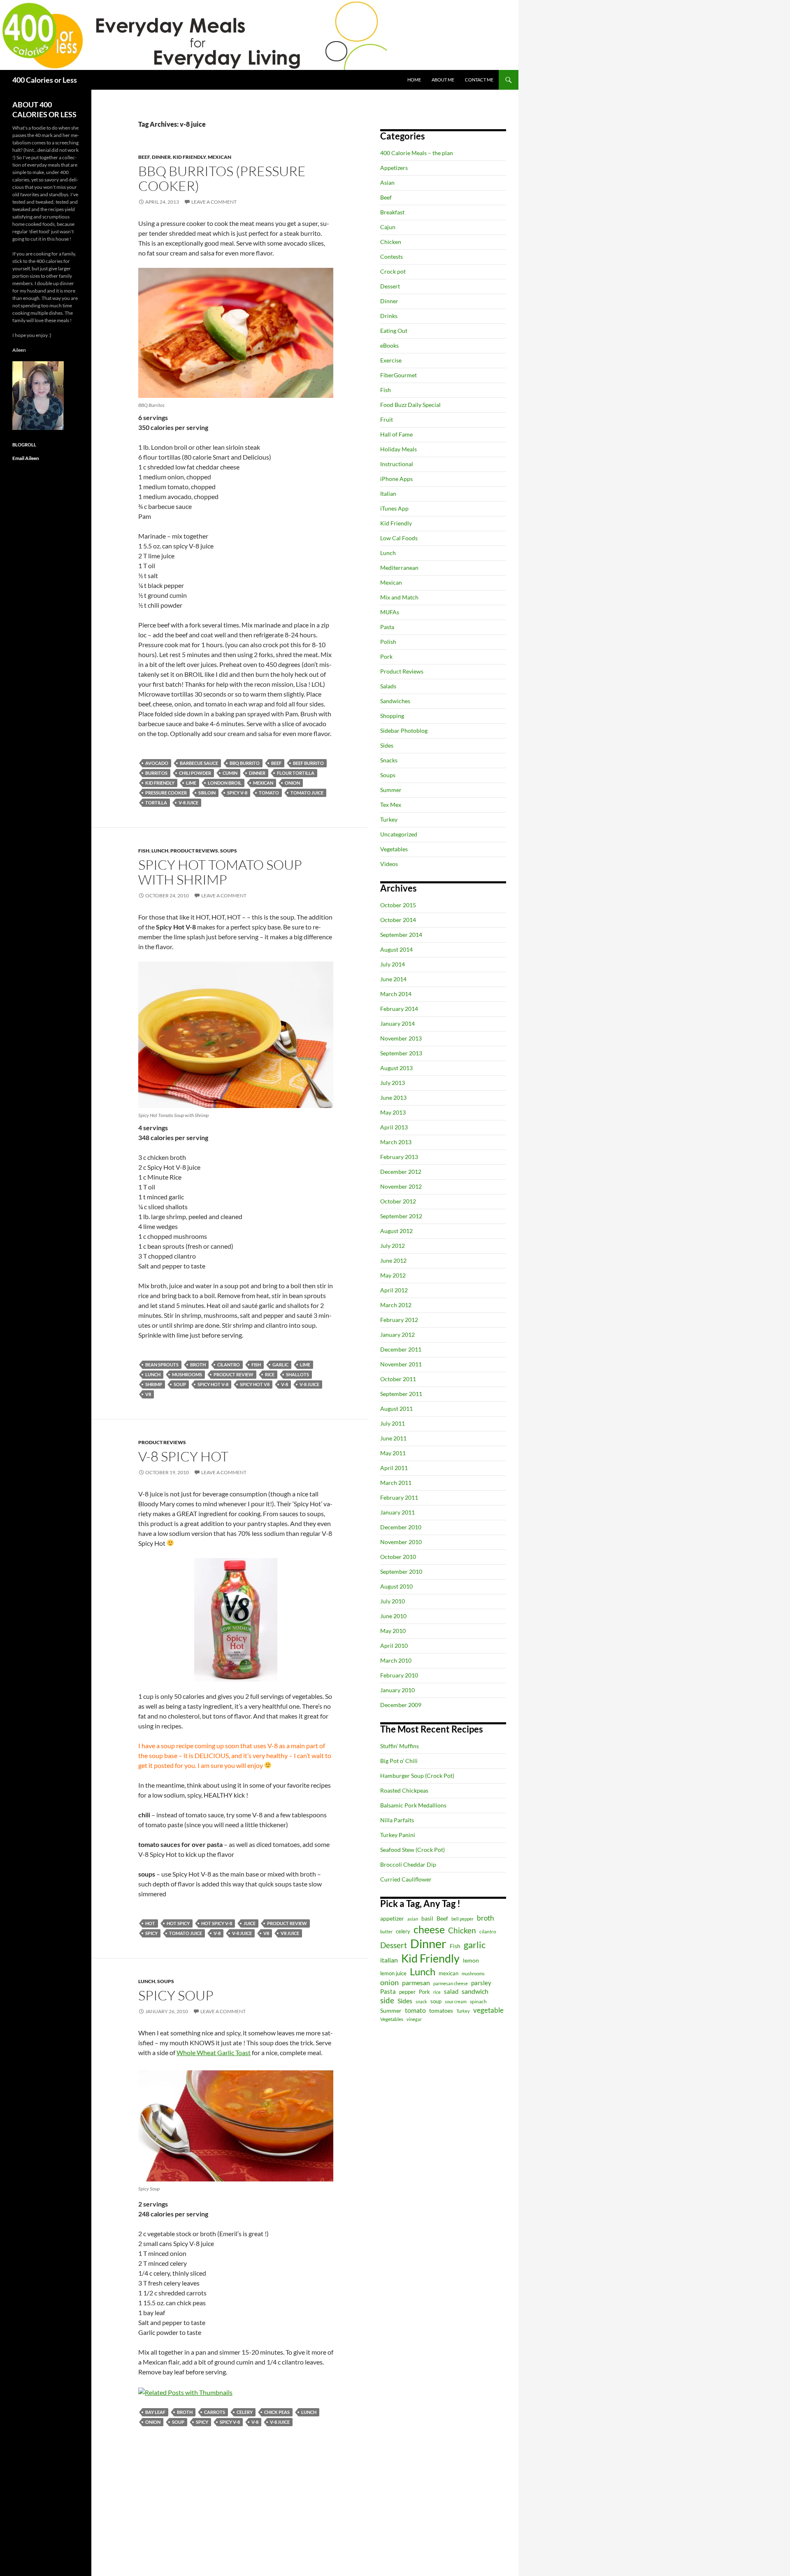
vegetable (488, 2010)
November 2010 (401, 1542)
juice (250, 1923)
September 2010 (401, 1571)
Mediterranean (399, 568)
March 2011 (396, 1483)
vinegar (414, 2019)
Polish (388, 642)
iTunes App (394, 508)
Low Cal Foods (399, 538)
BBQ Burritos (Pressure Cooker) (222, 178)
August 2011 (396, 1409)
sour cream (456, 2001)
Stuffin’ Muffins (400, 1746)
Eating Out (394, 331)
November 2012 (401, 1186)
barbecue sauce (199, 763)
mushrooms (187, 1374)
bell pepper (462, 1919)
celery (245, 2412)
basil (427, 1918)
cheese (429, 1929)
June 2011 (393, 1438)
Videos (389, 864)
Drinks (389, 316)
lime (191, 783)
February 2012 (399, 1320)
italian (389, 1960)
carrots (215, 2412)
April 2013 (394, 1127)
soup (180, 1384)
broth (198, 1365)
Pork (386, 656)
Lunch (160, 851)
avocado (157, 763)
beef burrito (308, 763)
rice (270, 1374)
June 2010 (393, 1616)
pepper (407, 1992)
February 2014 (399, 1009)
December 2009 (401, 1705)
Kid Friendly (189, 157)
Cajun (388, 227)
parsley (481, 1983)
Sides (387, 745)
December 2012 (401, 1172)
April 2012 (394, 1290)
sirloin (207, 793)
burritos (156, 773)
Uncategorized (399, 834)
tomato (269, 793)
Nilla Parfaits (397, 1820)
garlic (280, 1365)
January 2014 (397, 1023)
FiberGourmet (398, 375)
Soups (229, 851)
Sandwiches (395, 701)
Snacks (389, 760)
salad (451, 1991)
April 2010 (394, 1646)
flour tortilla (296, 773)
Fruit (387, 419)
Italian (388, 494)
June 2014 (393, 979)
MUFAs (390, 612)
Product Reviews (194, 851)
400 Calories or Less (45, 80)
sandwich (475, 1991)
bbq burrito (245, 763)
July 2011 (393, 1423)
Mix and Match (399, 597)
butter (386, 1931)
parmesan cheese (451, 1983)
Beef (144, 157)
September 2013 (401, 1053)
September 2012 (401, 1216)
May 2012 (393, 1275)
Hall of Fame (396, 434)
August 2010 (396, 1586)
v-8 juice (188, 803)
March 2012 (396, 1305)
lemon (471, 1960)
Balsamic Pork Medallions (413, 1805)
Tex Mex (391, 805)
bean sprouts (162, 1365)
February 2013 (399, 1157)
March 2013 (396, 1142)
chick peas (277, 2412)
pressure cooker (166, 793)
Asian (387, 182)
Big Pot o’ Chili (399, 1761)
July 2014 (393, 964)
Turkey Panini (398, 1835)
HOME (414, 80)
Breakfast (392, 212)
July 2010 (393, 1601)
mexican (263, 783)
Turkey (389, 819)
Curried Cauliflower (406, 1879)
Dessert (390, 286)
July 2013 (393, 1083)
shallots (297, 1374)
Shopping (392, 716)
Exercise (391, 360)
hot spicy (178, 1923)
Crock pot (393, 271)
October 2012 (398, 1201)
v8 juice (290, 1933)
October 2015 (398, 905)
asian (413, 1919)
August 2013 (396, 1068)
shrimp (154, 1384)
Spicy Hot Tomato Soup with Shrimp (220, 872)
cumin (230, 773)
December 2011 (401, 1349)
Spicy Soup (176, 1995)
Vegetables (394, 849)
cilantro (229, 1365)
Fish (144, 851)
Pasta (387, 627)
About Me (443, 80)
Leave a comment (214, 202)
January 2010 (397, 1690)
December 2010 (401, 1527)
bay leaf (155, 2412)
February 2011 (399, 1497)
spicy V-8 (237, 793)
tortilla (156, 803)
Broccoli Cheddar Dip (408, 1864)
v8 (148, 1394)
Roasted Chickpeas (404, 1790)
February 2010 (399, 1675)
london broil (225, 783)
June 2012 (393, 1260)
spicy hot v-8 (213, 1384)
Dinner (161, 157)
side (387, 2000)
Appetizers (394, 168)
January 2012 (397, 1334)
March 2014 (396, 994)
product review (234, 1374)
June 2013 (393, 1098)
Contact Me (479, 80)
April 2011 (394, 1468)
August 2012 (396, 1231)
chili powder (195, 773)
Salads (388, 686)
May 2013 (393, 1112)
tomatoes (441, 2010)
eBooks (389, 345)
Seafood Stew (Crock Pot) (412, 1850)
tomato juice (307, 793)
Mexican (220, 157)
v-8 (285, 1384)
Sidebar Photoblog (404, 731)
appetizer (392, 1918)
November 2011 (401, 1364)
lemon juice (393, 1973)
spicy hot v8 (255, 1384)
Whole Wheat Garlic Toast (214, 2052)
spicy (151, 1933)
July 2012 (393, 1246)
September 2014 (401, 935)
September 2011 (401, 1394)
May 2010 (393, 1631)
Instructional (397, 464)
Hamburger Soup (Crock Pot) (417, 1776)
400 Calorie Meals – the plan (417, 153)
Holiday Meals (398, 449)
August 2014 (396, 949)
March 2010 (396, 1660)
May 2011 (393, 1453)
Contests (392, 257)
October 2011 (398, 1379)
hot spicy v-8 (217, 1923)
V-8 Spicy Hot (183, 1456)
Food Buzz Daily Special (410, 405)
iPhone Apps (396, 479)
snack (421, 2001)
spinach (478, 2001)
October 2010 (398, 1557)
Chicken (391, 242)
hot (150, 1923)
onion (292, 783)
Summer (391, 790)
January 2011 (397, 1512)
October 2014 (398, 920)
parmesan (416, 1983)
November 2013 (401, 1038)
